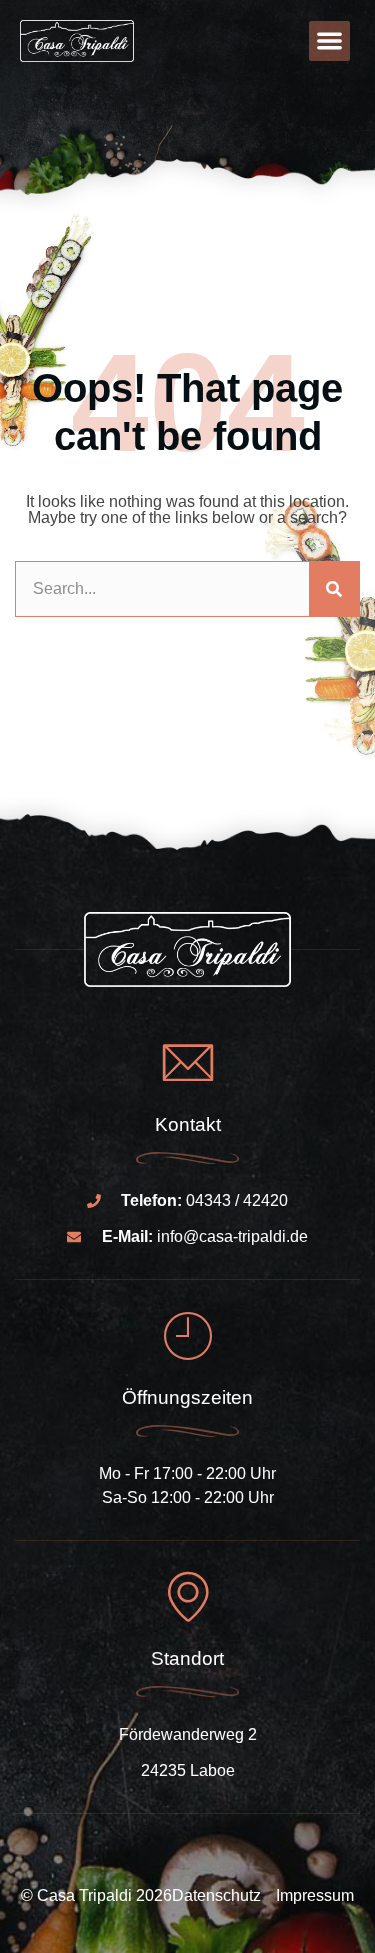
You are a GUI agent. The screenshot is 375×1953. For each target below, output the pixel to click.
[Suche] (334, 589)
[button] (329, 41)
